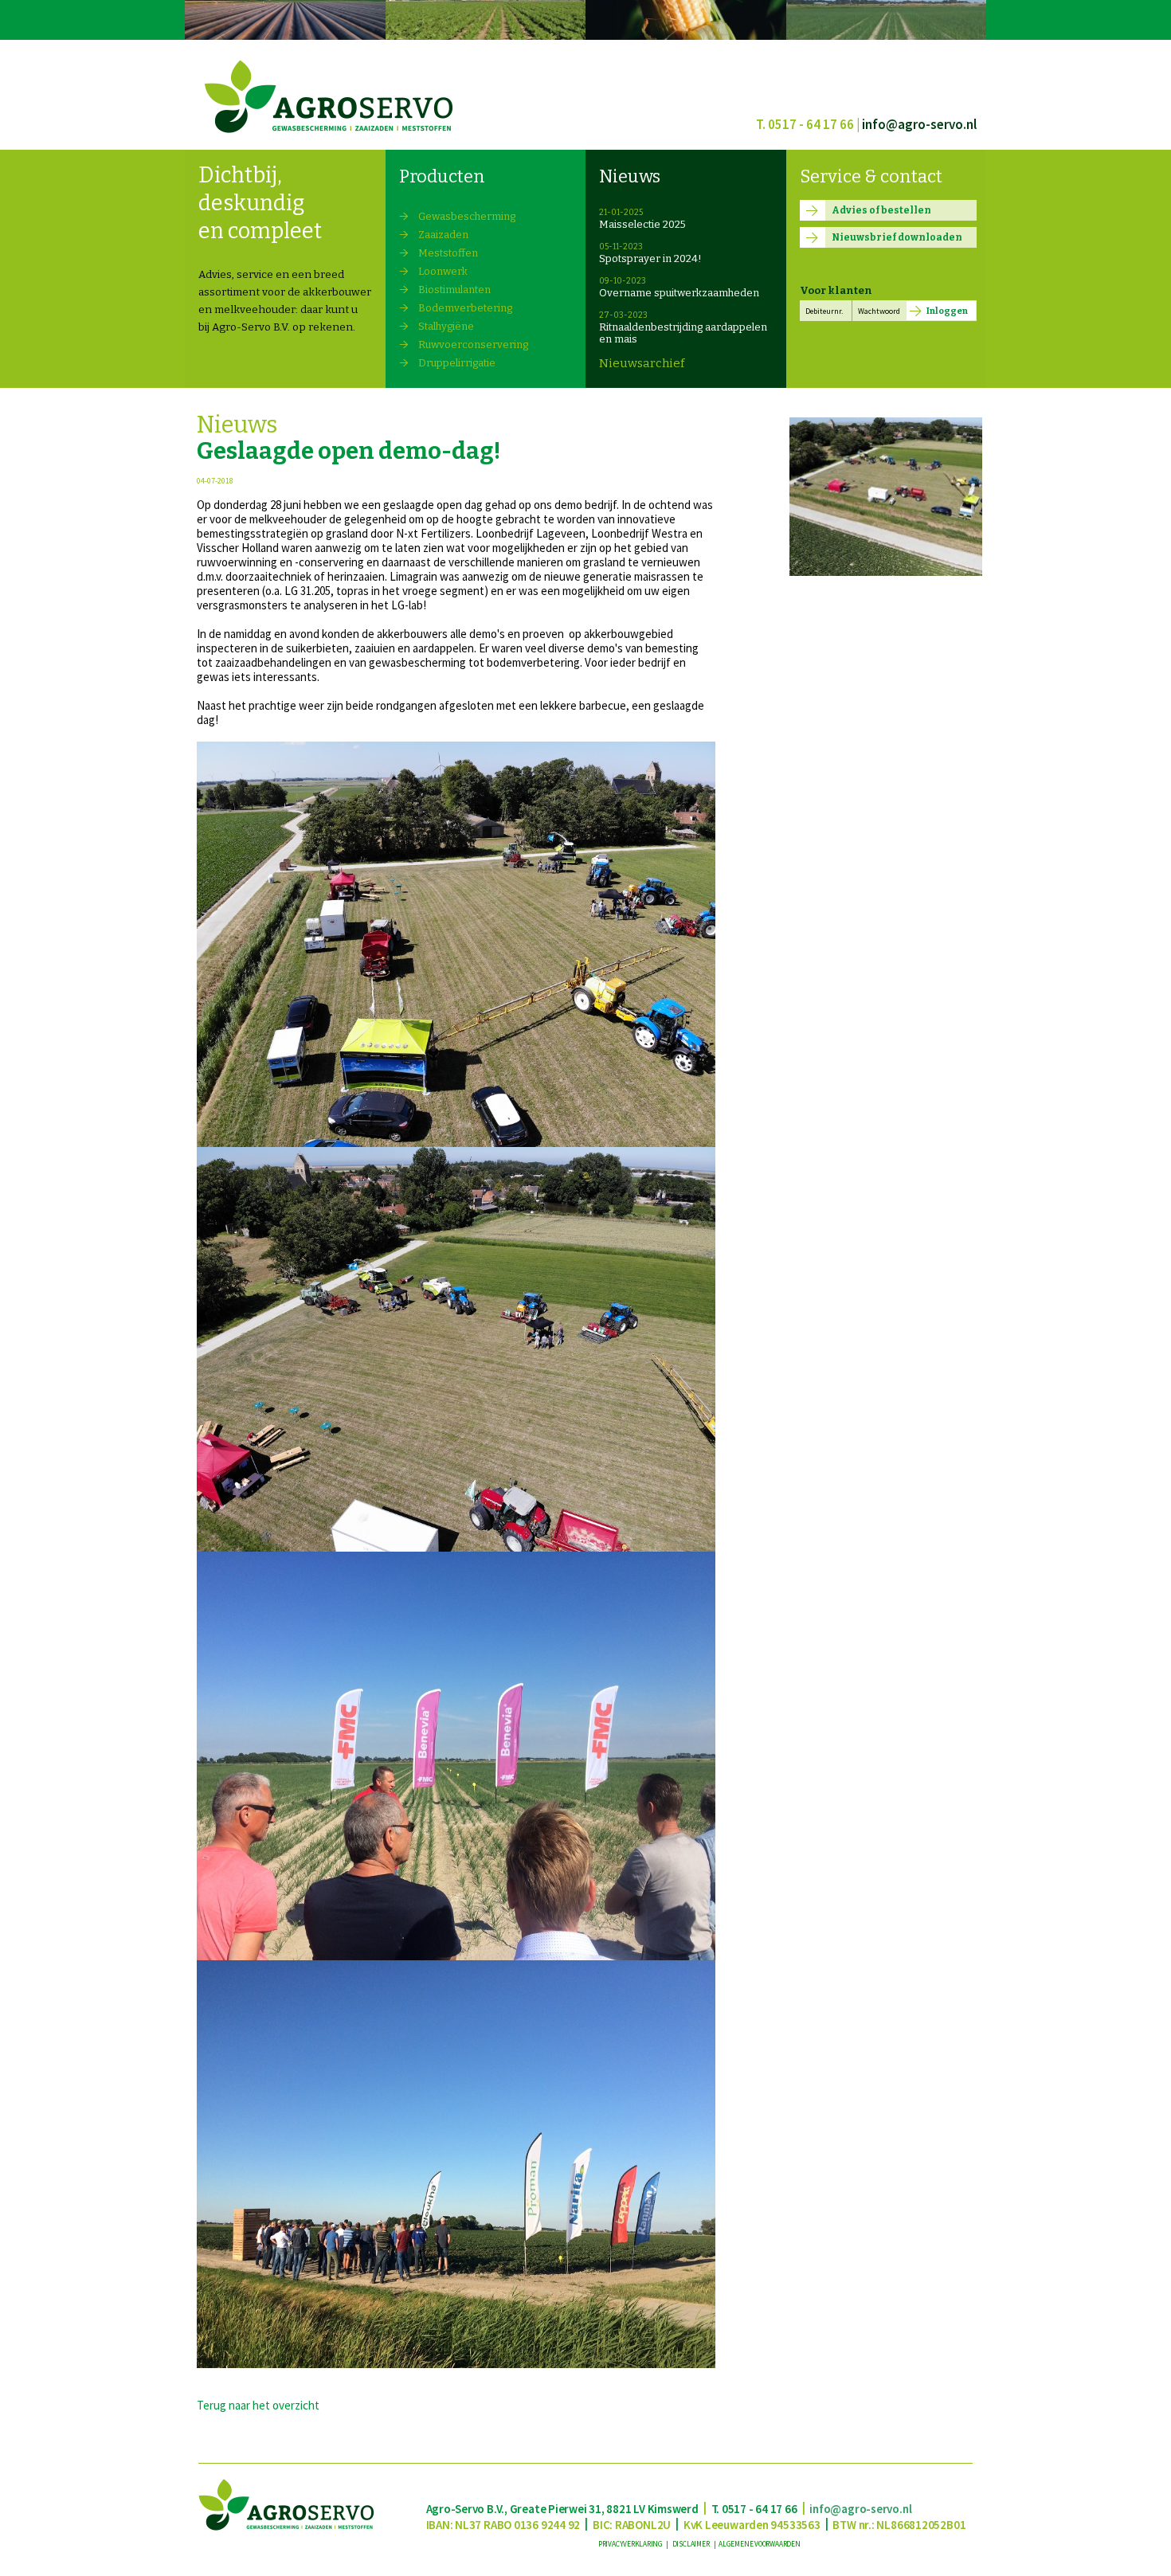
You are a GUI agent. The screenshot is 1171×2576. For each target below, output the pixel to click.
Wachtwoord (879, 311)
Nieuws (630, 176)
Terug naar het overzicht (258, 2405)
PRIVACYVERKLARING (631, 2544)
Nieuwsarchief (642, 363)
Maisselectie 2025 (642, 224)
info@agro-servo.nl (919, 124)
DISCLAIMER (692, 2544)
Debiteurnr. (824, 311)
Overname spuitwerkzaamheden (679, 293)
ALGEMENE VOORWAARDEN (760, 2544)
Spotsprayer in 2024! (650, 258)
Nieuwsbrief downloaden (897, 237)
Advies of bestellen (881, 210)
